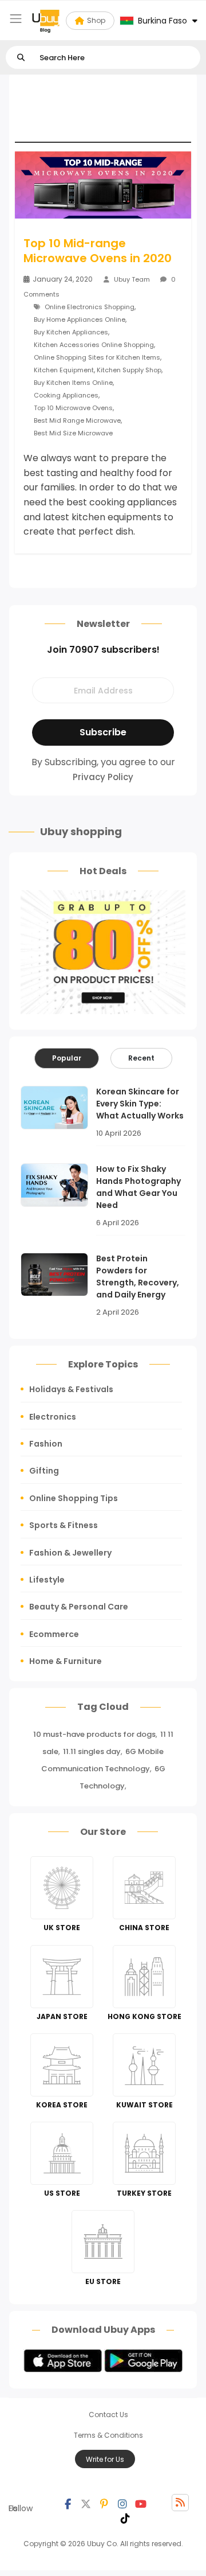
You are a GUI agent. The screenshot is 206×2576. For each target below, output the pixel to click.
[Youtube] (141, 2503)
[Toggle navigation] (16, 19)
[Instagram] (122, 2503)
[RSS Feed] (180, 2503)
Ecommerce (54, 1634)
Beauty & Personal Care (79, 1607)
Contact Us (108, 2415)
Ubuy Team (132, 279)
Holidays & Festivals (71, 1389)
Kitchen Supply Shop (129, 370)
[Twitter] (86, 2503)
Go (21, 58)
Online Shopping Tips (74, 1498)
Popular (67, 1058)
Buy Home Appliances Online (80, 319)
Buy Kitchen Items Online (73, 383)
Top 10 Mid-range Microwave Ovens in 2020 (98, 251)
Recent (141, 1058)
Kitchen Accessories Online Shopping (94, 345)
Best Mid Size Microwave (73, 433)
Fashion (46, 1444)
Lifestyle (47, 1580)
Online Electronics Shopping (90, 307)
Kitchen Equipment (64, 370)
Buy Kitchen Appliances (71, 332)
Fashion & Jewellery (70, 1553)
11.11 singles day (92, 1751)
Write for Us (105, 2459)
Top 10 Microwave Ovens (73, 408)
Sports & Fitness (64, 1525)
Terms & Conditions (108, 2435)
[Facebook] (68, 2503)
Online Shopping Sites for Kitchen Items (97, 357)
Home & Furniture (66, 1661)
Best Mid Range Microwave (77, 420)
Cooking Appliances (66, 395)
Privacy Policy (103, 777)
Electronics (53, 1417)
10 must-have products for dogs (94, 1734)
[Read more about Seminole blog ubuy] (46, 21)
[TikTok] (125, 2517)
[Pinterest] (104, 2503)
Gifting (44, 1471)
